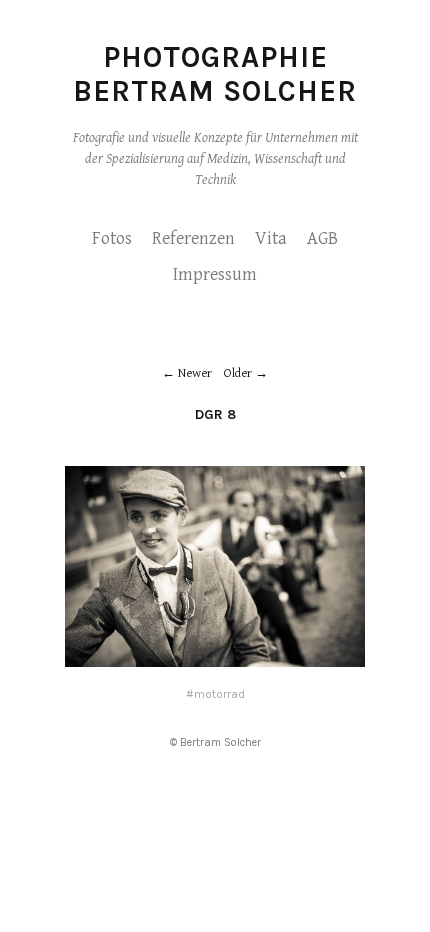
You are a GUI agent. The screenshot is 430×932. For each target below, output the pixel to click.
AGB (322, 238)
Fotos (112, 238)
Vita (271, 238)
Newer (195, 373)
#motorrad (215, 694)
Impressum (215, 274)
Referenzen (193, 238)
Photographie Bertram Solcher (215, 74)
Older (238, 373)
